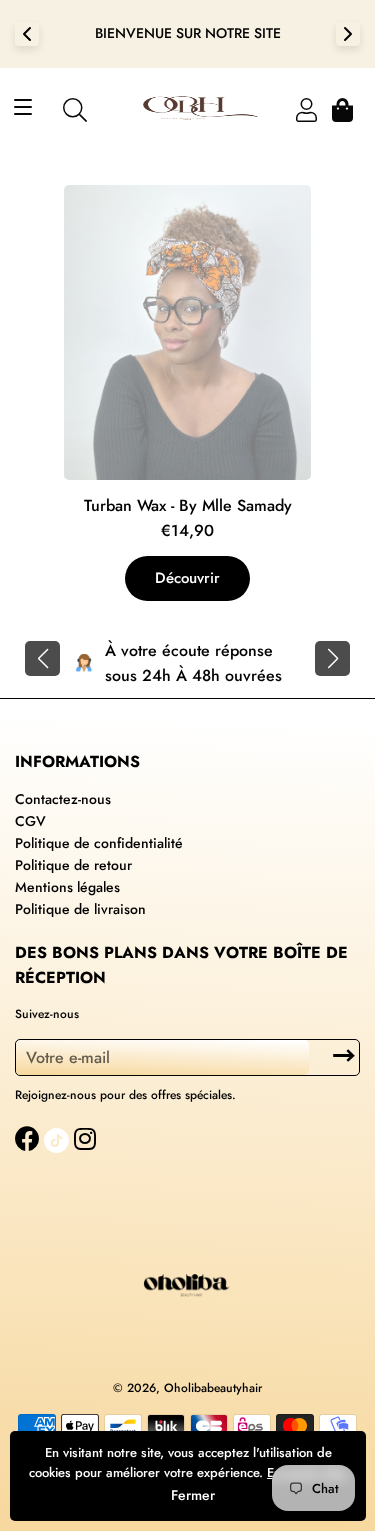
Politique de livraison (80, 909)
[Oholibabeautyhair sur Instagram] (87, 1139)
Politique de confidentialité (99, 843)
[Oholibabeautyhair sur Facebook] (29, 1139)
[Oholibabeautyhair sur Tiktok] (59, 1139)
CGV (30, 821)
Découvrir (187, 578)
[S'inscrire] (344, 1055)
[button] (42, 658)
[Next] (348, 34)
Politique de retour (73, 865)
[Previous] (27, 34)
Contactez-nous (63, 799)
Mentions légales (67, 887)
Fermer (193, 1495)
